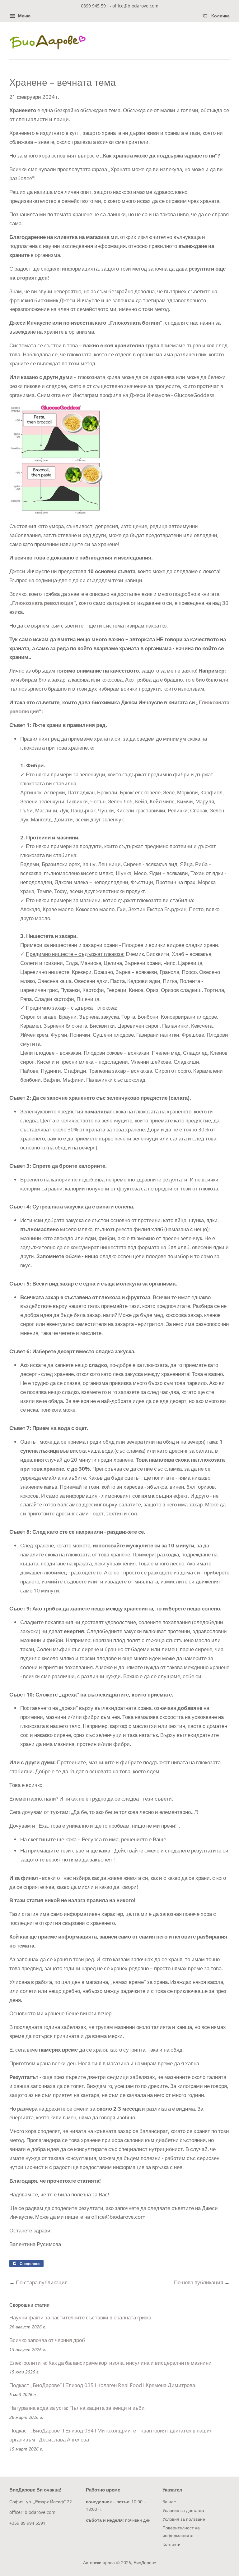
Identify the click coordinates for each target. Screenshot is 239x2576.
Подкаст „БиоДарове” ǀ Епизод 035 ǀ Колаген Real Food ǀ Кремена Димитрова (102, 2385)
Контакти (171, 2544)
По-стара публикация (42, 2282)
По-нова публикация (199, 2282)
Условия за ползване (184, 2519)
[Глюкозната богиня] (56, 512)
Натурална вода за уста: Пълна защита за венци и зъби (77, 2408)
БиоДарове (145, 2562)
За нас (169, 2502)
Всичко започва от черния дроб (47, 2340)
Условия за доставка (183, 2510)
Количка (220, 16)
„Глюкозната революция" (43, 603)
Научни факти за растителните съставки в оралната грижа (80, 2317)
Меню (24, 16)
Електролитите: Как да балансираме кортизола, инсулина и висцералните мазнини (110, 2363)
